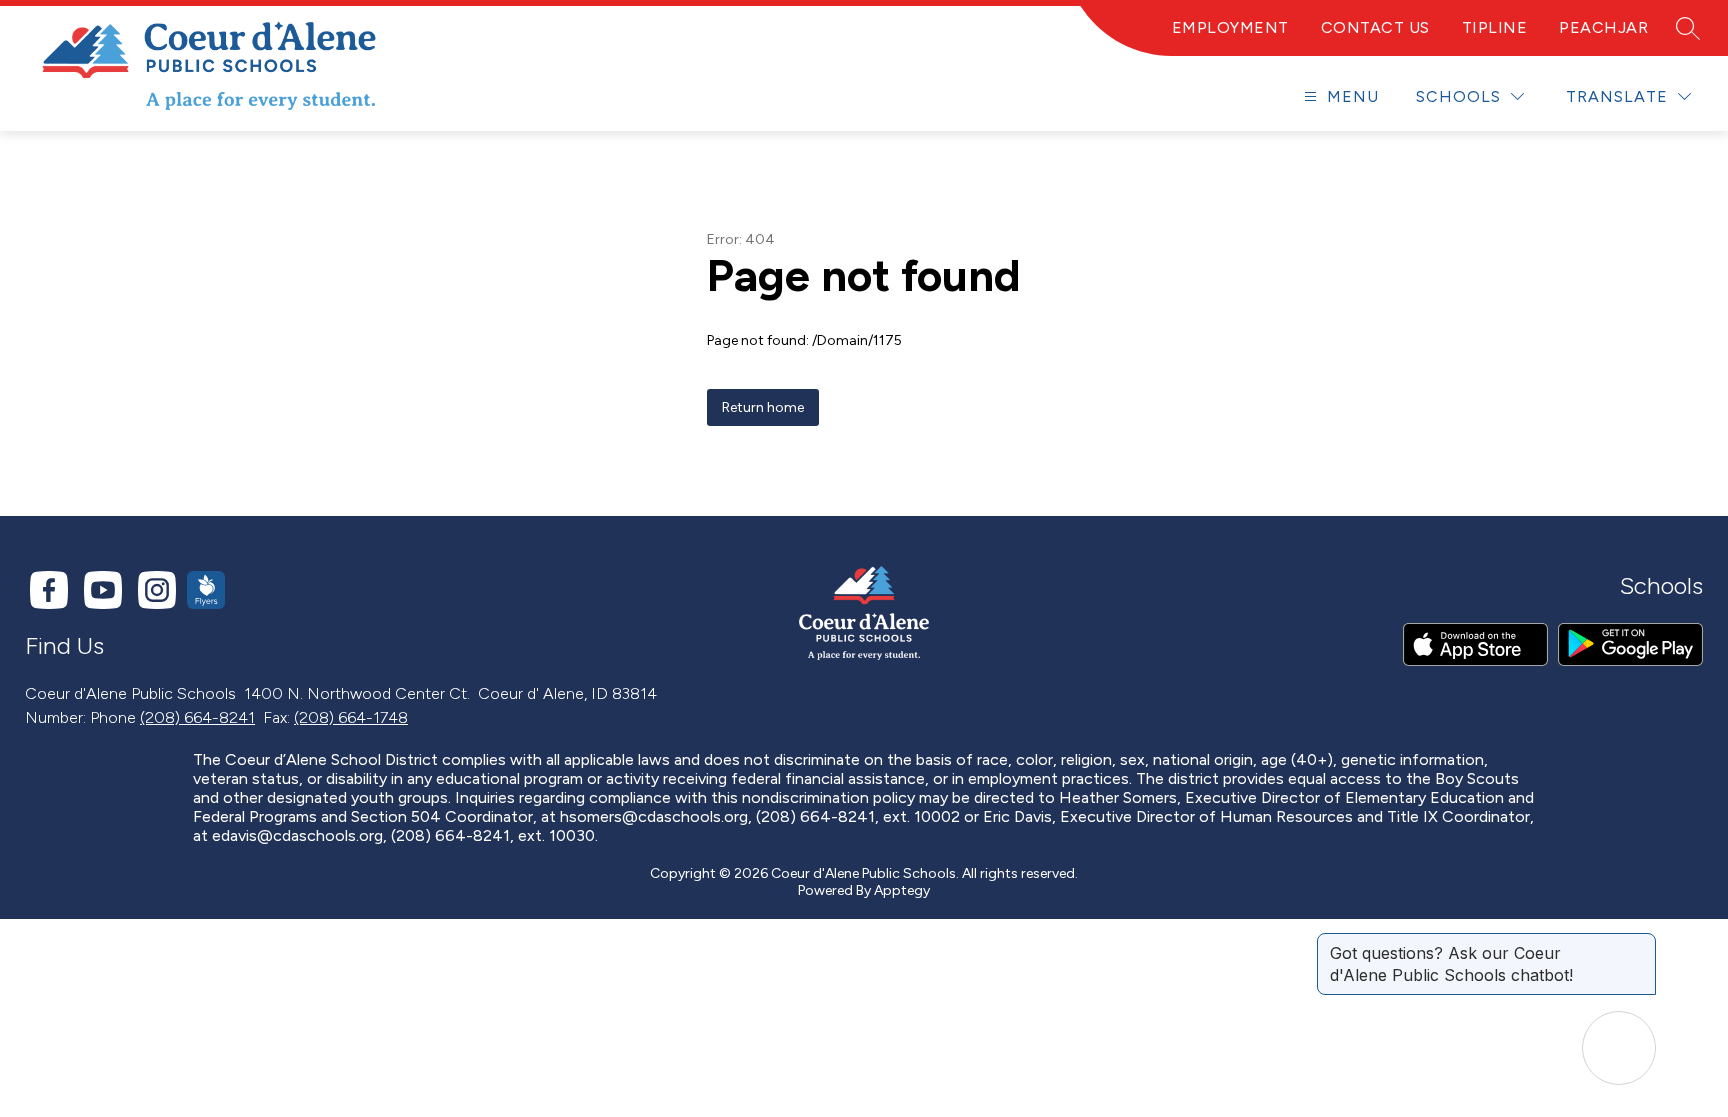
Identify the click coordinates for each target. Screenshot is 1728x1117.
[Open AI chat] (1619, 1048)
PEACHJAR (1603, 27)
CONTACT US (1375, 27)
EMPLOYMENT (1230, 27)
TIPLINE (1495, 27)
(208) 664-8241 (197, 717)
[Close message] (1640, 943)
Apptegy (902, 890)
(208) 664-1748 (351, 717)
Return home (763, 407)
